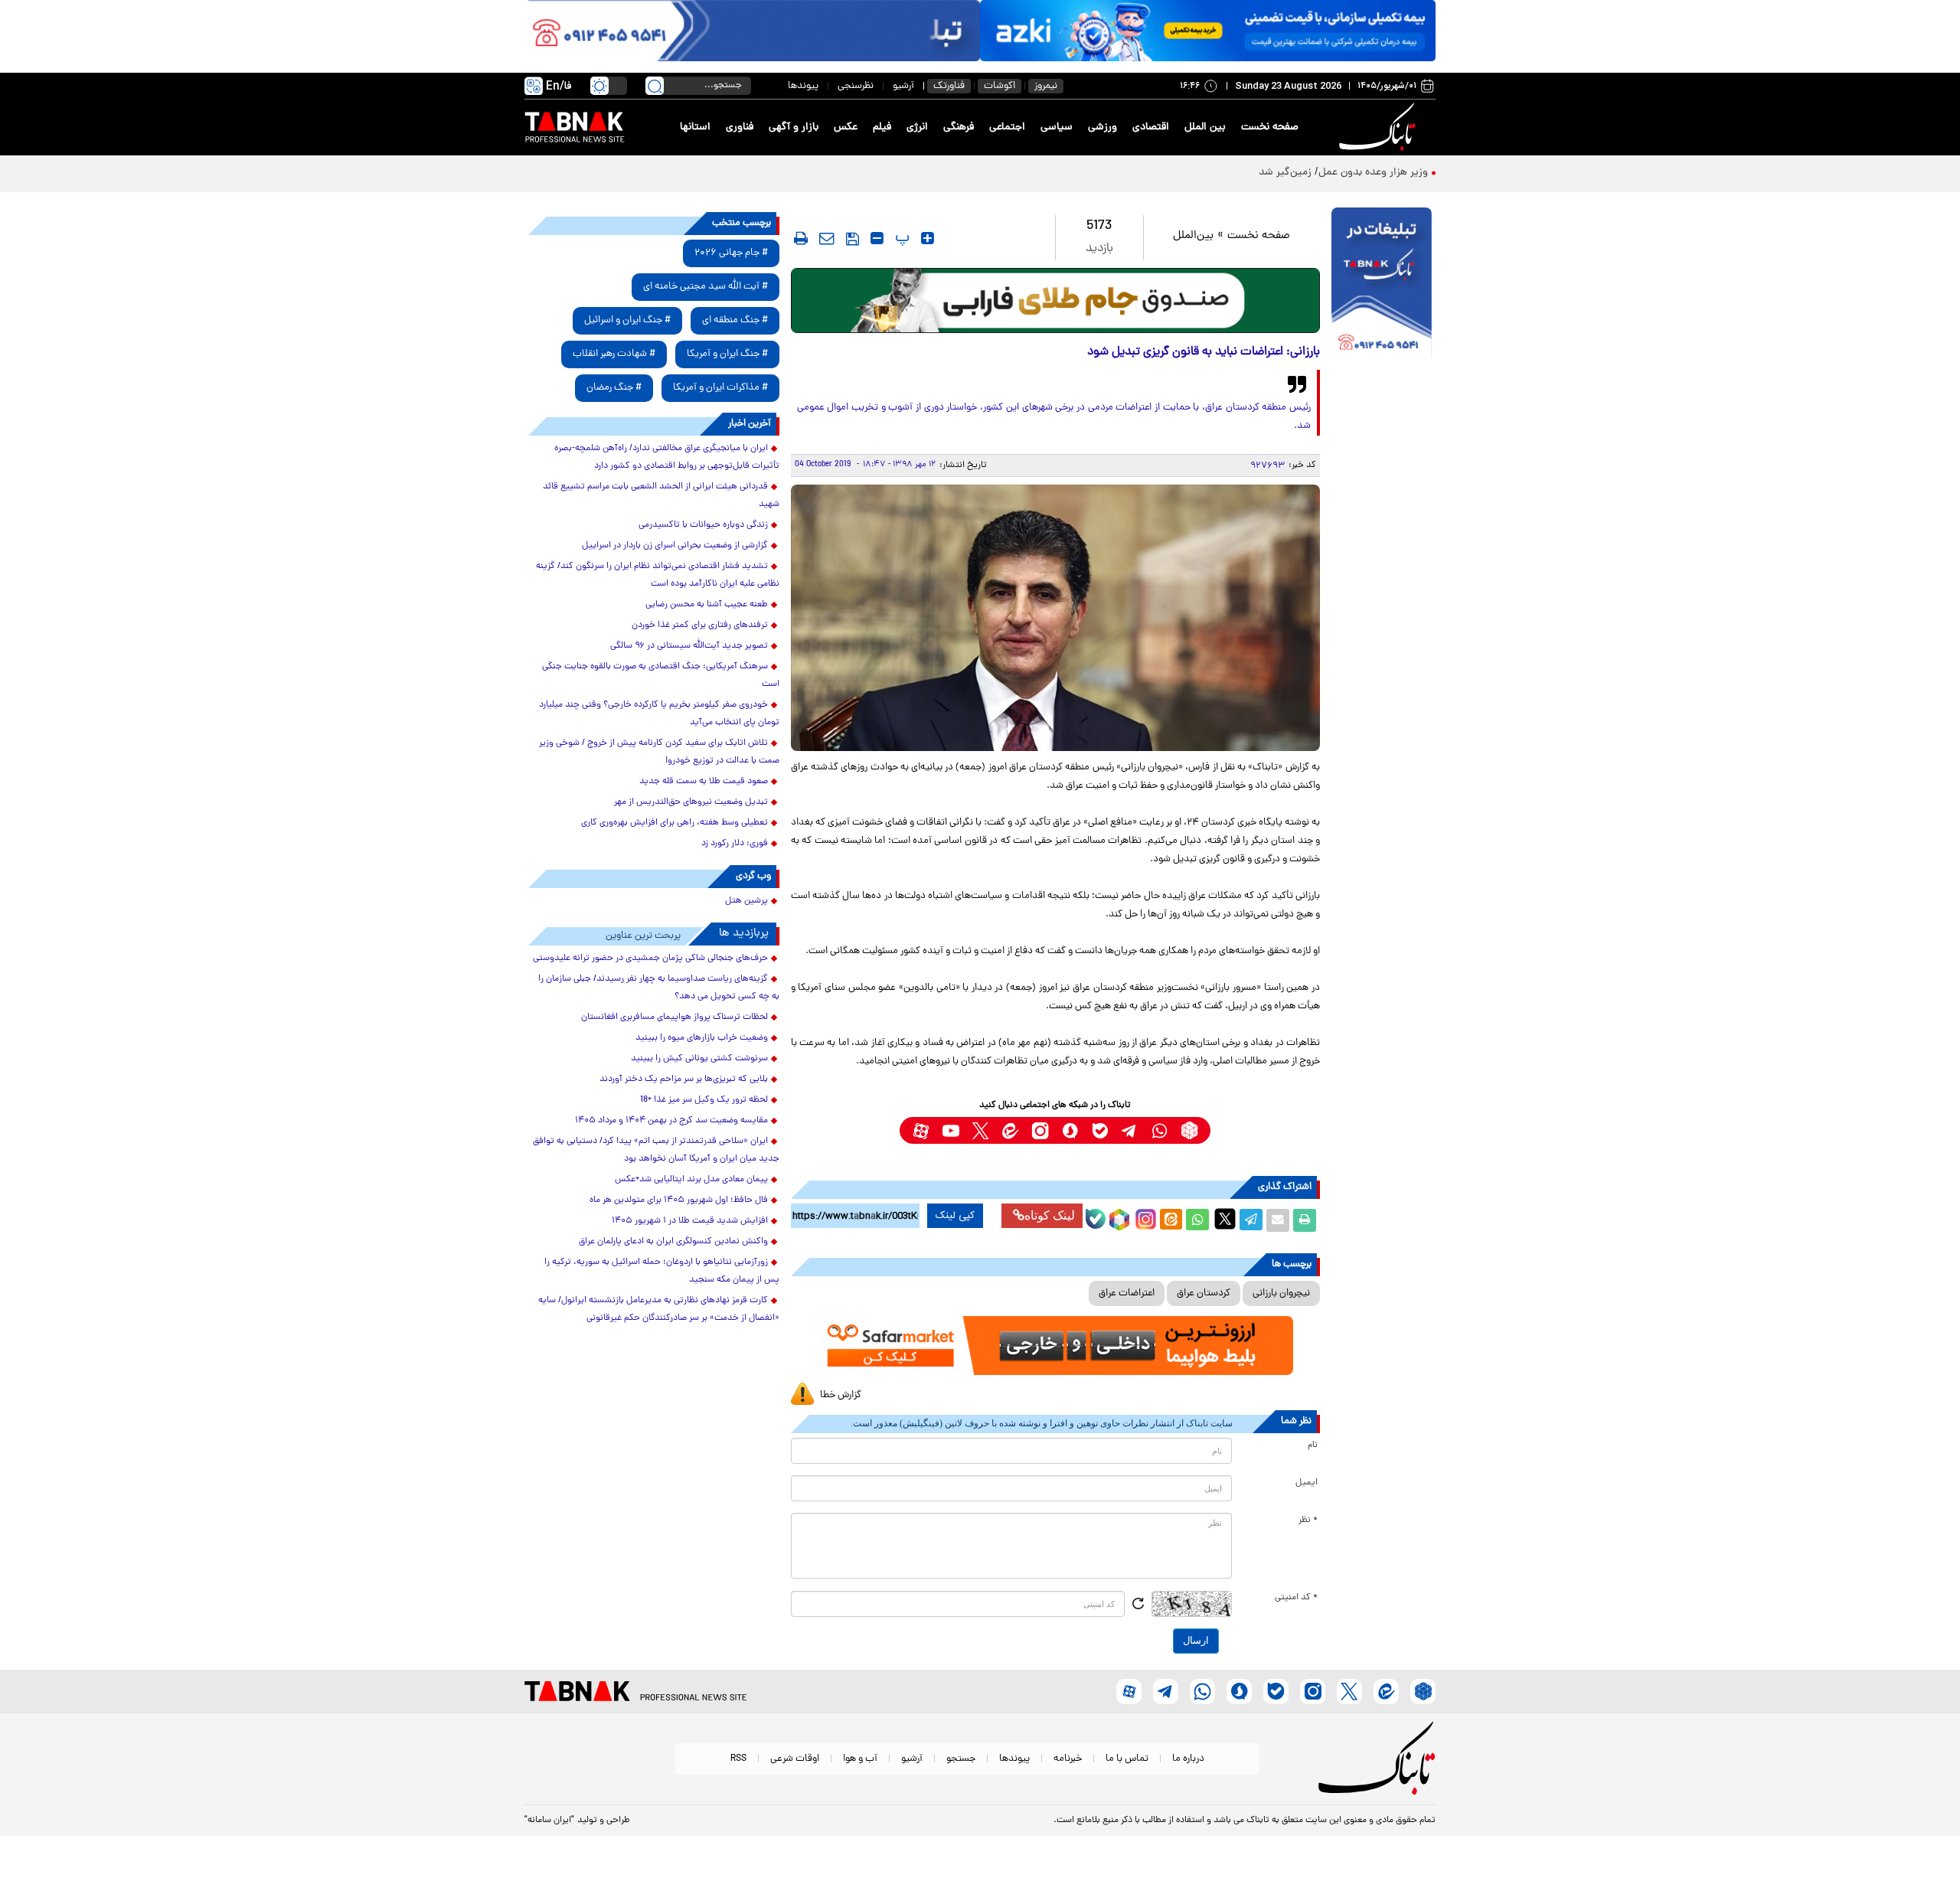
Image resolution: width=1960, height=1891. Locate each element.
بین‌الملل (1193, 236)
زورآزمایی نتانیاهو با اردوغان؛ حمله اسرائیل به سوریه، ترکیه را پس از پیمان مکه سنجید (662, 1271)
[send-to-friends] (827, 238)
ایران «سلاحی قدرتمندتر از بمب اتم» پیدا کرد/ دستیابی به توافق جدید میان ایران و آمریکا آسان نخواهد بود (656, 1150)
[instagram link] (1040, 1130)
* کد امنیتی (1296, 1598)
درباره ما (1188, 1759)
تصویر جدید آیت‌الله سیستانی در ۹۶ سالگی (689, 646)
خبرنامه (1068, 1759)
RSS (738, 1759)
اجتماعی (1007, 127)
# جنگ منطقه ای (735, 320)
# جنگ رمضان (614, 388)
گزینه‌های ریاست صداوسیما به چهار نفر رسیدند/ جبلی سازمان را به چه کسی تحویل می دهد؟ (659, 988)
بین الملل (1205, 127)
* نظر (1308, 1520)
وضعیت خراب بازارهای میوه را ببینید (702, 1038)
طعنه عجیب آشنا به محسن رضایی (707, 605)
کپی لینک (955, 1216)
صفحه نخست (1270, 127)
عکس (846, 127)
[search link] (655, 86)
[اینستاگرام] (1144, 1217)
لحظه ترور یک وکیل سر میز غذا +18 (704, 1100)
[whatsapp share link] (1197, 1220)
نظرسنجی (856, 86)
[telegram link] (1130, 1130)
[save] (853, 239)
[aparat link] (921, 1130)
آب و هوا (860, 1759)
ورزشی (1102, 127)
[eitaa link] (1010, 1130)
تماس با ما (1127, 1759)
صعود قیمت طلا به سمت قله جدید (704, 782)
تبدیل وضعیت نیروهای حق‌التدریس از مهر (691, 802)
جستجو (961, 1759)
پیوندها (803, 86)
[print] (801, 238)
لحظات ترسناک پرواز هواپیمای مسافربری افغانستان (675, 1017)
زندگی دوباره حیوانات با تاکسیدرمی (703, 525)
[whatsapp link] (1160, 1130)
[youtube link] (951, 1130)
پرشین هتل (746, 901)
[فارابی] (1055, 300)
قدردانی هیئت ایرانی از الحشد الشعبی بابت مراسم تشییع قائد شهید (661, 496)
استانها (695, 127)
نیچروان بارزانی (1281, 1293)
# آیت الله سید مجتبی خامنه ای (706, 287)
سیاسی (1057, 127)
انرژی (917, 127)
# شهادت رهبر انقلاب (614, 354)
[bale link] (1100, 1130)
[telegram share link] (1251, 1220)
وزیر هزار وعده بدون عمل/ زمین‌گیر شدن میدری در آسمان (1302, 173)
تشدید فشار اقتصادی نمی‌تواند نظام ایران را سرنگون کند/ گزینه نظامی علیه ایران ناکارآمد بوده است (658, 575)
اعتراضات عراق (1127, 1293)
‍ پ (900, 238)
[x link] (980, 1130)
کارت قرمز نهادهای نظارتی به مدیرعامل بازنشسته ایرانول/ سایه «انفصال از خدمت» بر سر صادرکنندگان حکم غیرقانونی (659, 1310)
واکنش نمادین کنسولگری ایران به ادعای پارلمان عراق (673, 1242)
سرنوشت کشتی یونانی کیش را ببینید (699, 1059)
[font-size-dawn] (877, 238)
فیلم (882, 127)
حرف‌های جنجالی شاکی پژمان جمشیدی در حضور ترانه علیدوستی (650, 959)
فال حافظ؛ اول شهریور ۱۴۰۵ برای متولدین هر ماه (679, 1200)
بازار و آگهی (794, 127)
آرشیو (903, 86)
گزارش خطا (841, 1395)
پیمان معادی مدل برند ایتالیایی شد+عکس (691, 1180)
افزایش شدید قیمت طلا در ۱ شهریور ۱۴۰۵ (690, 1221)
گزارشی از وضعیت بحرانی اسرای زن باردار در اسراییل (675, 546)
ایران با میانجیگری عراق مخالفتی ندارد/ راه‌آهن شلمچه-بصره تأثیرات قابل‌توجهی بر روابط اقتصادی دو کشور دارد (667, 457)
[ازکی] (1208, 31)
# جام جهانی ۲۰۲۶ (731, 253)
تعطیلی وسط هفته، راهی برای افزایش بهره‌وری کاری (675, 823)
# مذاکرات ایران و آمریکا (720, 388)
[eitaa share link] (1171, 1220)
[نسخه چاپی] (1305, 1220)
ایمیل (1307, 1483)
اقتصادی (1151, 127)
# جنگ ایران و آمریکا (727, 354)
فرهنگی (959, 127)
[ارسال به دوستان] (1278, 1220)
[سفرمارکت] (1055, 1346)
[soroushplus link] (1070, 1130)
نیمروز (1046, 86)
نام (1313, 1445)
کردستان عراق (1204, 1293)
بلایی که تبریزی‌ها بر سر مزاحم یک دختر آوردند (684, 1079)
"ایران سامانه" (549, 1821)
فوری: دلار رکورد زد (735, 844)
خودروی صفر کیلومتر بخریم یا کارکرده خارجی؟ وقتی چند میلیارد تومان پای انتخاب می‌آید (659, 714)
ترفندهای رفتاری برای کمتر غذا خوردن (700, 625)
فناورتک (949, 86)
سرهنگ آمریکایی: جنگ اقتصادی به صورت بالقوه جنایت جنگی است (661, 676)
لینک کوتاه (1050, 1215)
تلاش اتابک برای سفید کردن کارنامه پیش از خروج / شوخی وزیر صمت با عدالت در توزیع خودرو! (659, 752)
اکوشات (1000, 86)
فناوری (740, 127)
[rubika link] (1189, 1130)
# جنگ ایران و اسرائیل (627, 320)
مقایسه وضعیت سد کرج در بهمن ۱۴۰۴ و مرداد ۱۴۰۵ (671, 1121)
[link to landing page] (1380, 127)
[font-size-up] (928, 238)
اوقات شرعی (795, 1759)
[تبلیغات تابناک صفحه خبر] (1382, 285)
